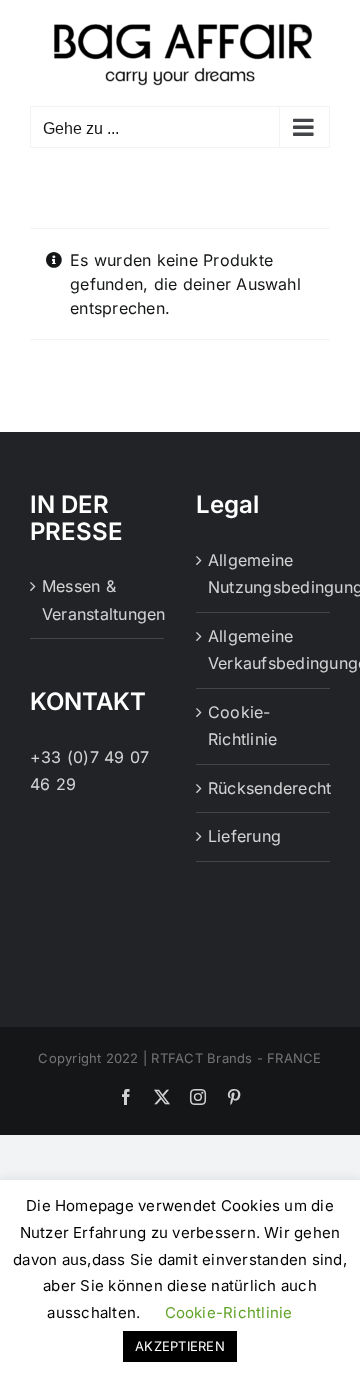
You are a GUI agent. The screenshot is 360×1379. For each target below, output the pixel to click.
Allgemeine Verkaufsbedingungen (264, 650)
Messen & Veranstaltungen (98, 600)
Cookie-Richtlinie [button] (229, 1312)
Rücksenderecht (264, 788)
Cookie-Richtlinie (242, 726)
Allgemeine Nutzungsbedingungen (264, 574)
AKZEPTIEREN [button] (180, 1346)
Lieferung (244, 836)
